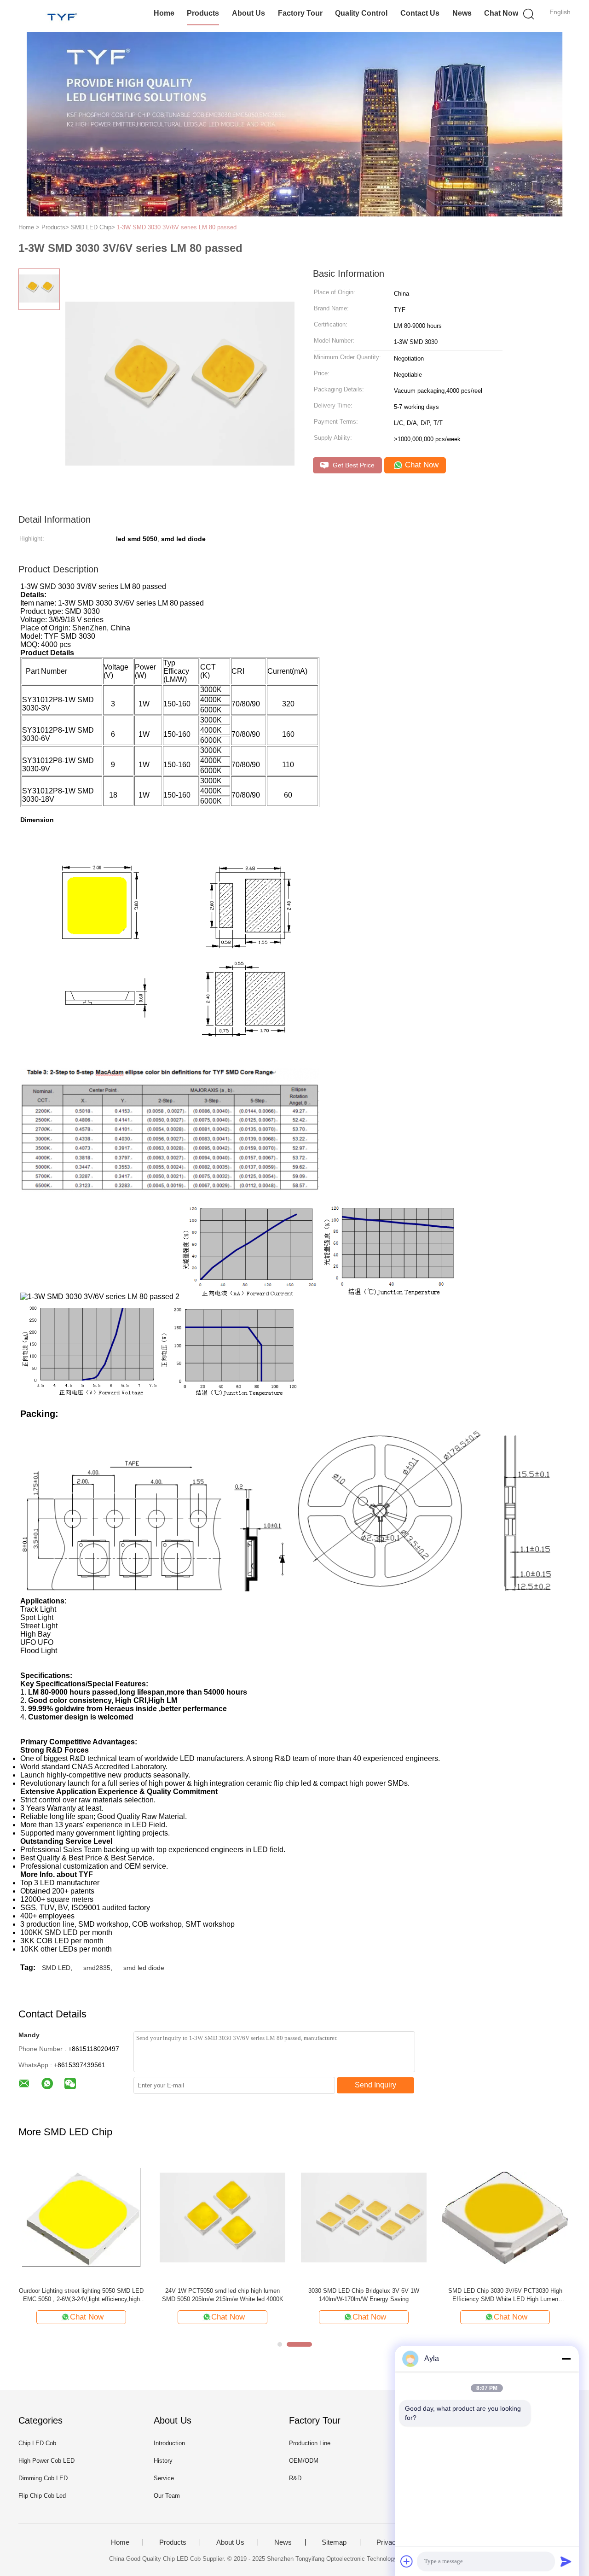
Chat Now (501, 13)
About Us (248, 13)
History (163, 2461)
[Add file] (407, 2561)
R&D (295, 2478)
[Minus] (566, 2359)
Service (164, 2478)
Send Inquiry (375, 2085)
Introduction (169, 2443)
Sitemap (334, 2542)
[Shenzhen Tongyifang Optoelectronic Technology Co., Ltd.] (63, 16)
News (462, 13)
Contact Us (420, 13)
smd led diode (144, 1968)
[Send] (566, 2561)
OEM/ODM (304, 2461)
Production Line (310, 2443)
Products (203, 13)
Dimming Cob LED (43, 2478)
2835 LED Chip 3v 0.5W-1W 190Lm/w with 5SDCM (364, 2295)
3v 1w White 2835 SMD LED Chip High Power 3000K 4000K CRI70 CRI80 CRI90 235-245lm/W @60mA (505, 2295)
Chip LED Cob (37, 2443)
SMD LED (56, 1968)
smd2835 (97, 1968)
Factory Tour (300, 13)
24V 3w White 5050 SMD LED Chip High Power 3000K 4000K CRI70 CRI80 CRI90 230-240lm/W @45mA (222, 2295)
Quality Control (361, 13)
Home (164, 13)
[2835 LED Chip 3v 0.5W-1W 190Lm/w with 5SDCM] (364, 2217)
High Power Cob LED (46, 2461)
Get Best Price (353, 465)
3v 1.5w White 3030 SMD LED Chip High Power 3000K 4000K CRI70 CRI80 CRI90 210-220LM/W (81, 2295)
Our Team (167, 2496)
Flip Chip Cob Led (42, 2496)
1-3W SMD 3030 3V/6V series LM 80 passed (177, 227)
